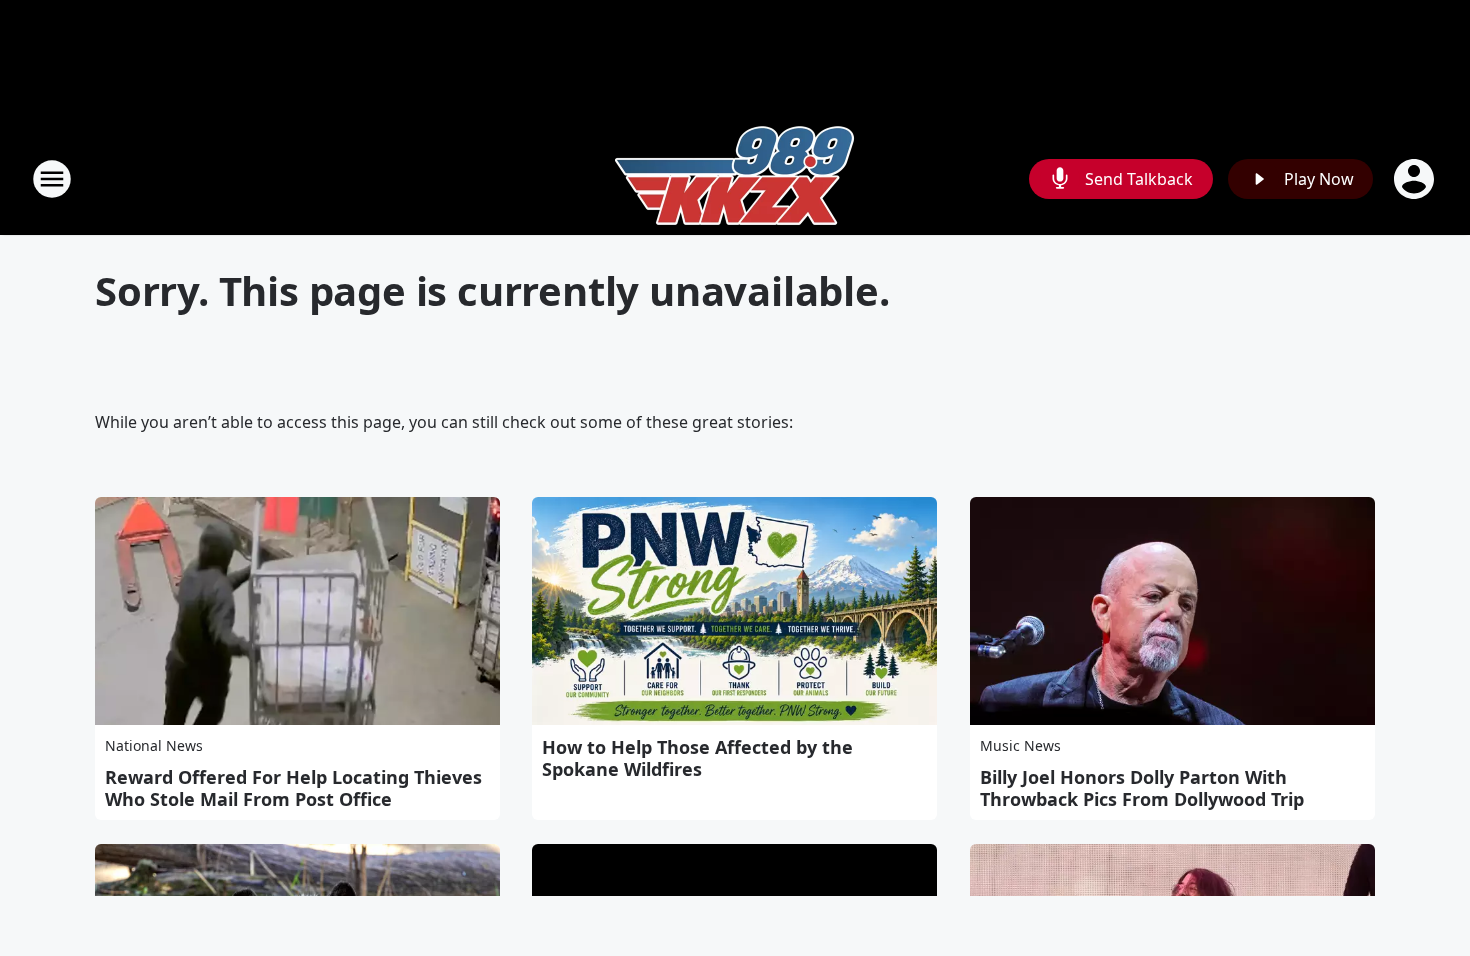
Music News (1020, 745)
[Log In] (1416, 179)
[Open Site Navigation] (52, 179)
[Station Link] (735, 178)
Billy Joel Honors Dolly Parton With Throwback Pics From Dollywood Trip (1142, 788)
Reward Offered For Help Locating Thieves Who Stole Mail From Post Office (293, 788)
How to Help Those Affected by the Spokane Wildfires (697, 758)
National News (154, 745)
